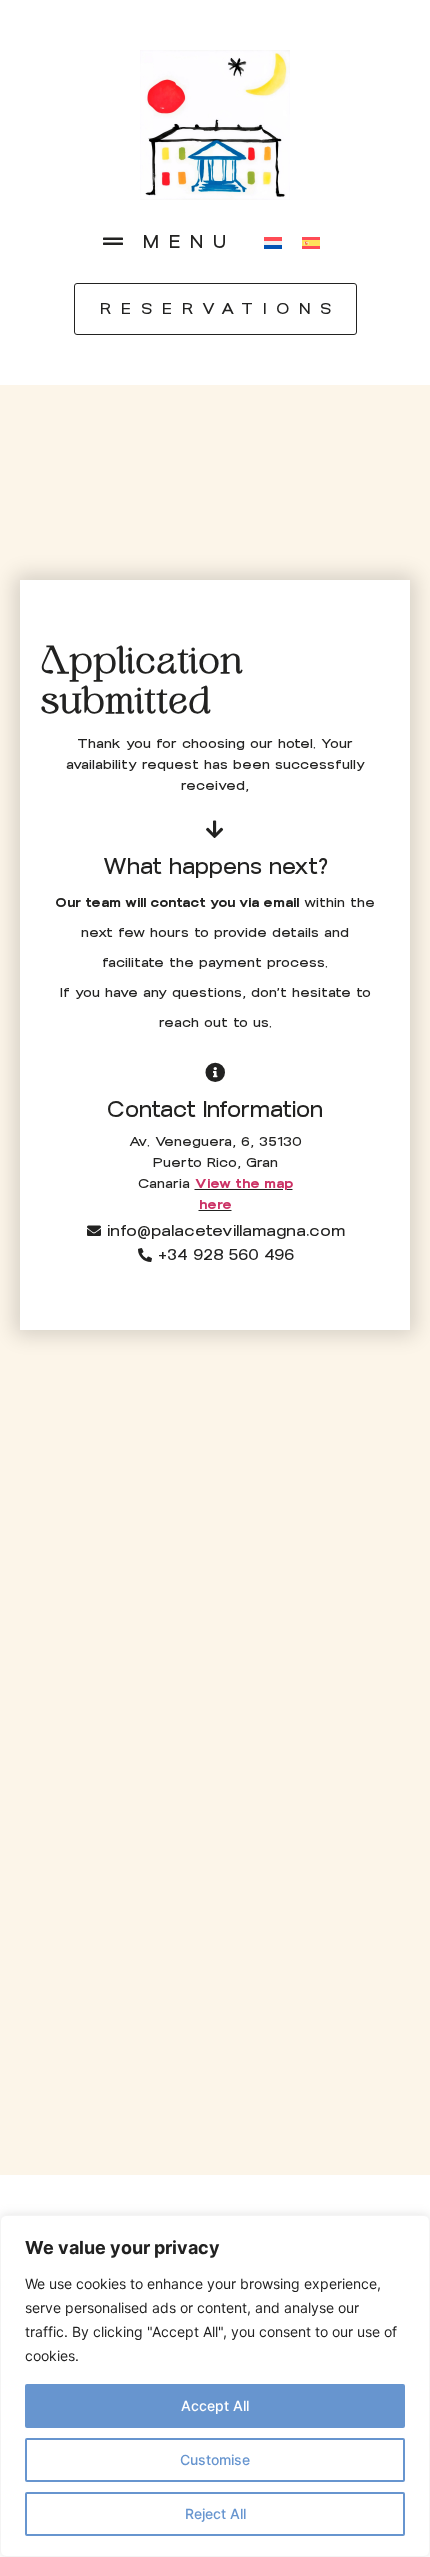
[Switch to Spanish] (311, 241)
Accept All (215, 2405)
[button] (113, 242)
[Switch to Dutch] (273, 241)
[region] (215, 2386)
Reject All (215, 2513)
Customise (215, 2459)
